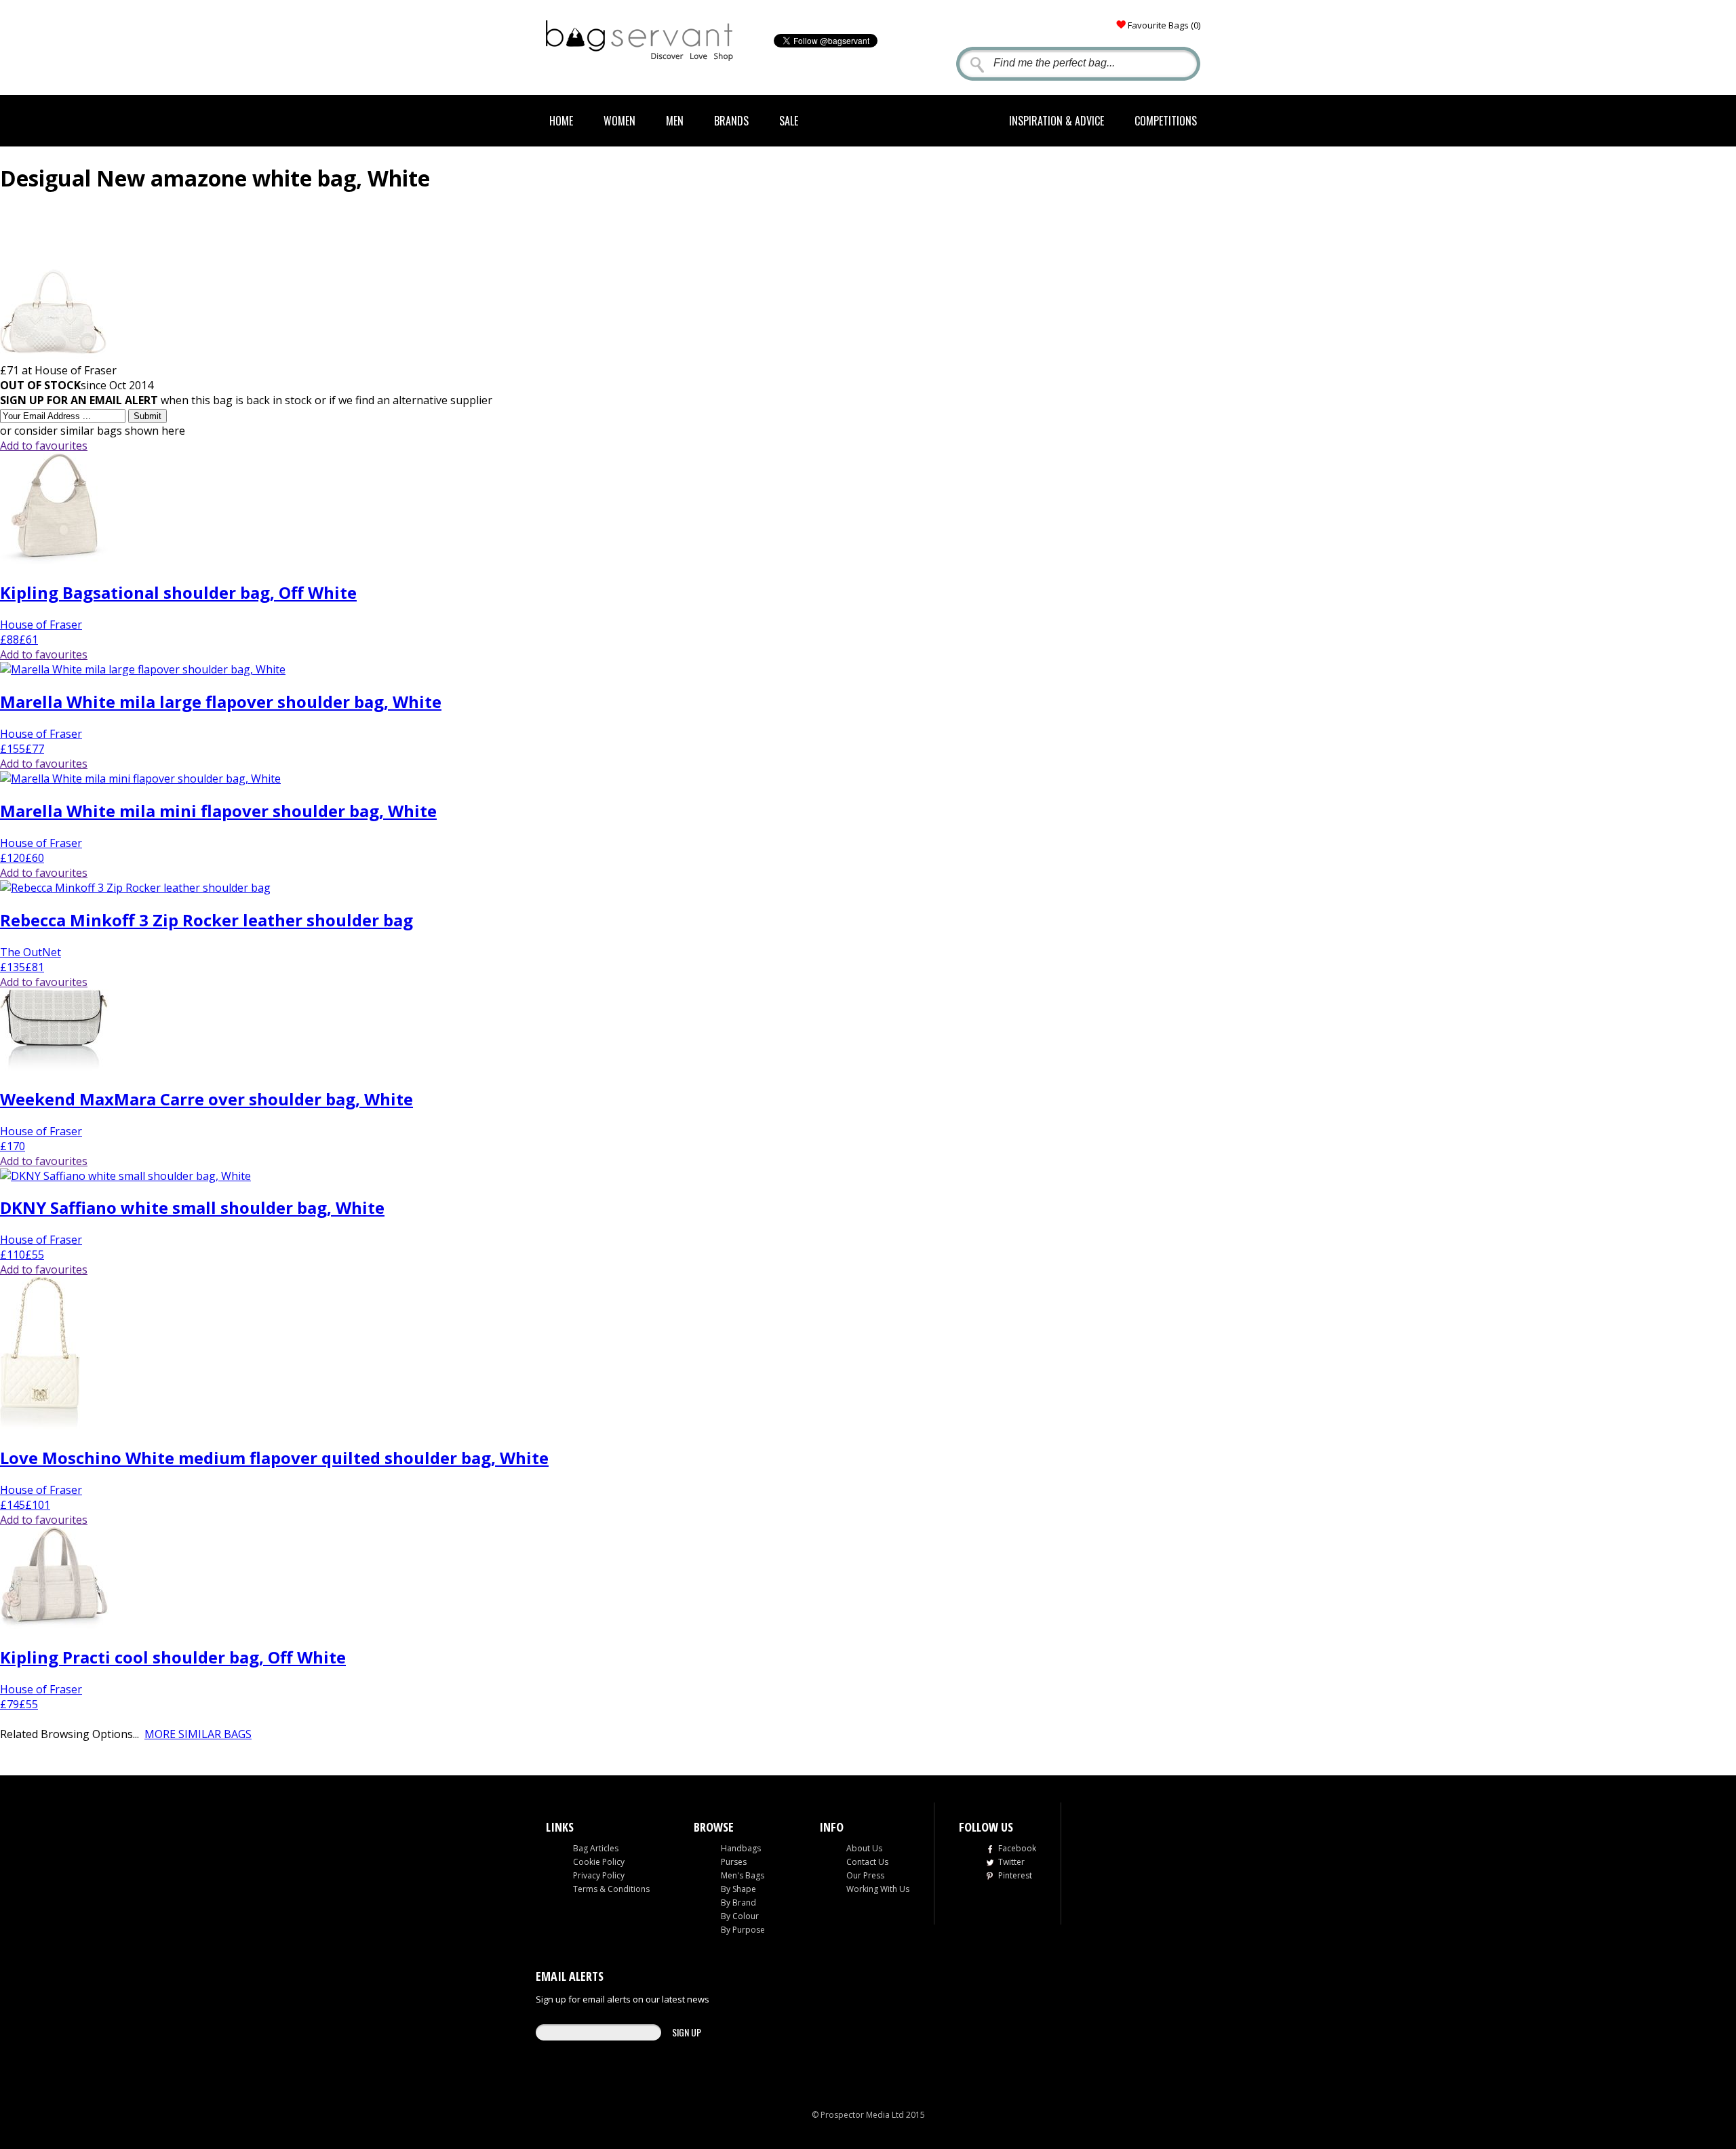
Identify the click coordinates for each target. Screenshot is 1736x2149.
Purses (734, 1862)
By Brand (738, 1902)
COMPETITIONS (1166, 121)
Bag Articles (596, 1848)
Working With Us (878, 1889)
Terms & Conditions (611, 1889)
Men (675, 121)
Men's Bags (743, 1875)
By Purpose (743, 1930)
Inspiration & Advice (1057, 121)
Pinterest (1015, 1875)
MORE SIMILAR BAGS (198, 1734)
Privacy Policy (599, 1875)
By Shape (738, 1889)
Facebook (1017, 1848)
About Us (864, 1848)
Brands (731, 121)
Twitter (1011, 1862)
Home (561, 121)
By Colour (740, 1916)
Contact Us (867, 1862)
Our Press (865, 1875)
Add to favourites (44, 446)
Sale (789, 121)
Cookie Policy (599, 1862)
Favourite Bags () (1164, 25)
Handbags (741, 1848)
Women (619, 121)
